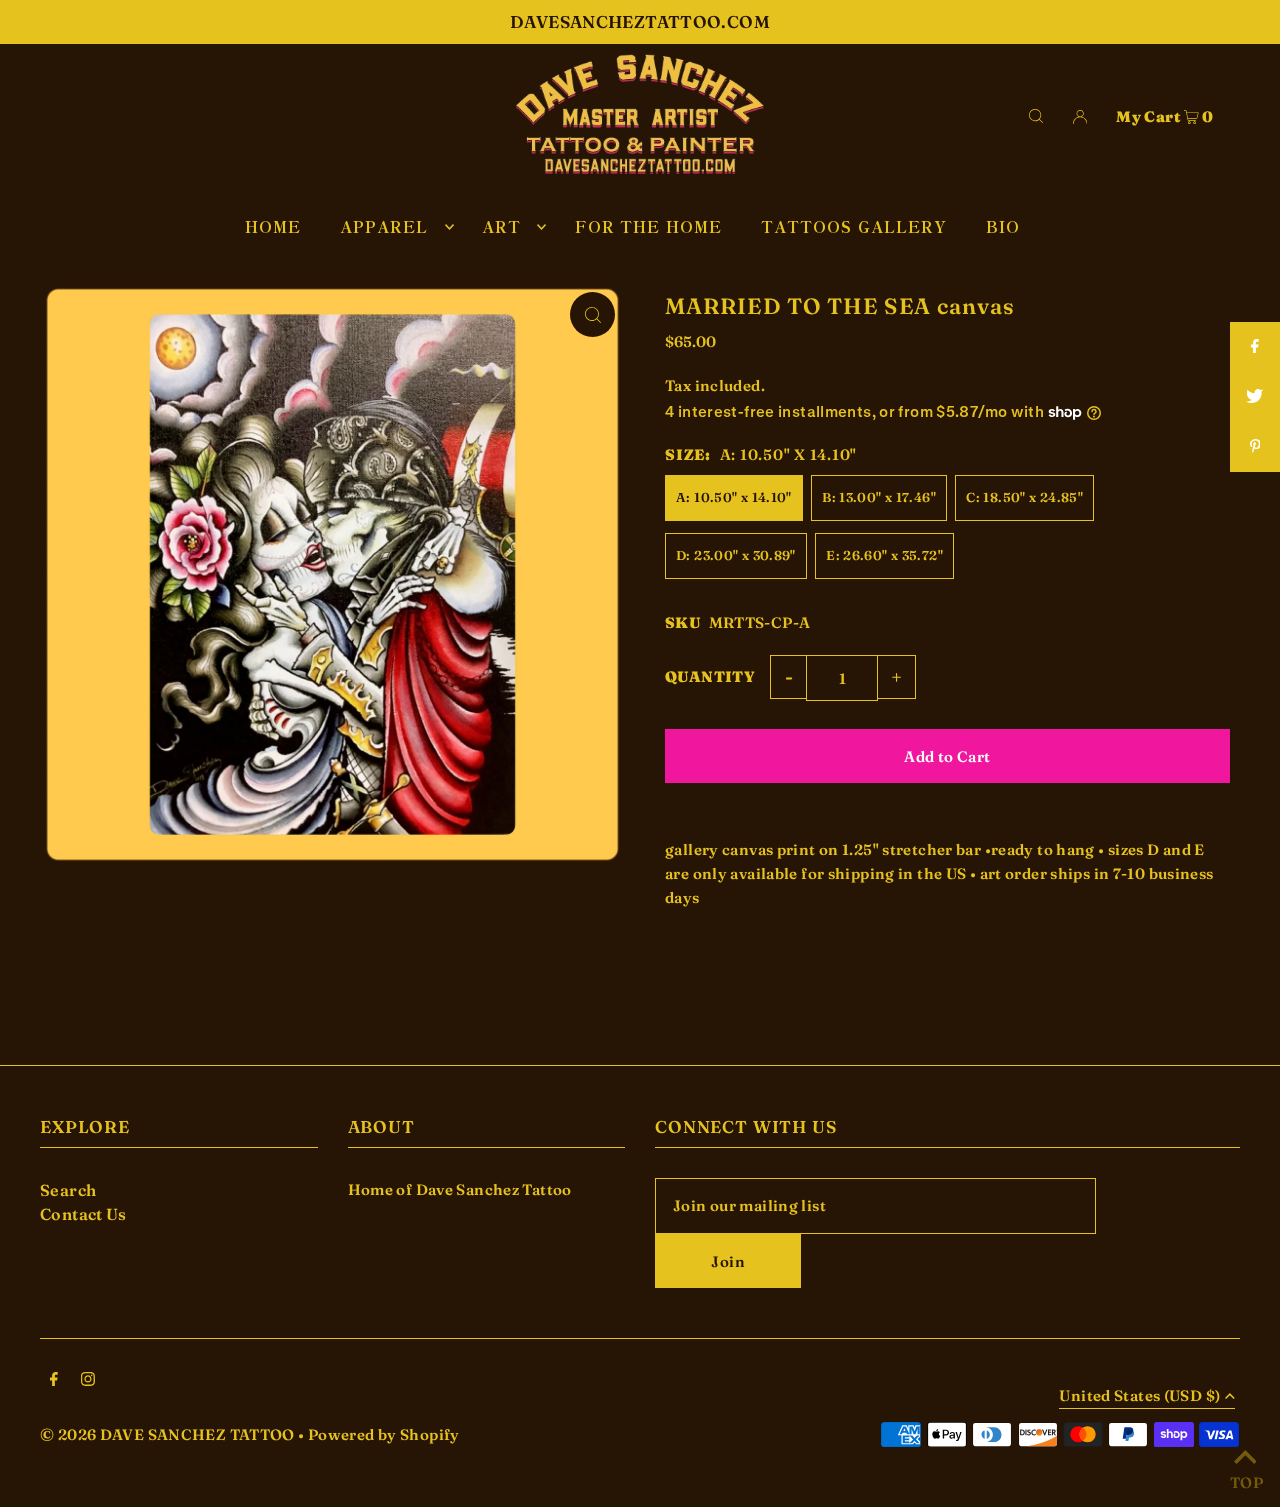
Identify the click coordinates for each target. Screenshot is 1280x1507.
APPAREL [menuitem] (384, 226)
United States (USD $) (1139, 1396)
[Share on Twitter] (1255, 397)
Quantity (710, 676)
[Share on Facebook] (1255, 347)
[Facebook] (54, 1381)
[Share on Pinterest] (1255, 447)
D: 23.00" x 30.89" (736, 555)
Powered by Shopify (384, 1434)
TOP (1245, 1480)
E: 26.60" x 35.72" (884, 555)
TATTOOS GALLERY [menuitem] (854, 226)
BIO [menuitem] (1003, 226)
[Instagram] (88, 1381)
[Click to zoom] (592, 314)
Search (68, 1190)
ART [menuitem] (501, 226)
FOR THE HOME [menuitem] (649, 226)
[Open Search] (1036, 114)
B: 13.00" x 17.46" (879, 497)
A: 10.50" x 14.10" (734, 497)
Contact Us (83, 1214)
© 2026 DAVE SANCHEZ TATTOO (167, 1434)
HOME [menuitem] (273, 226)
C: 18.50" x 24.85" (1024, 497)
